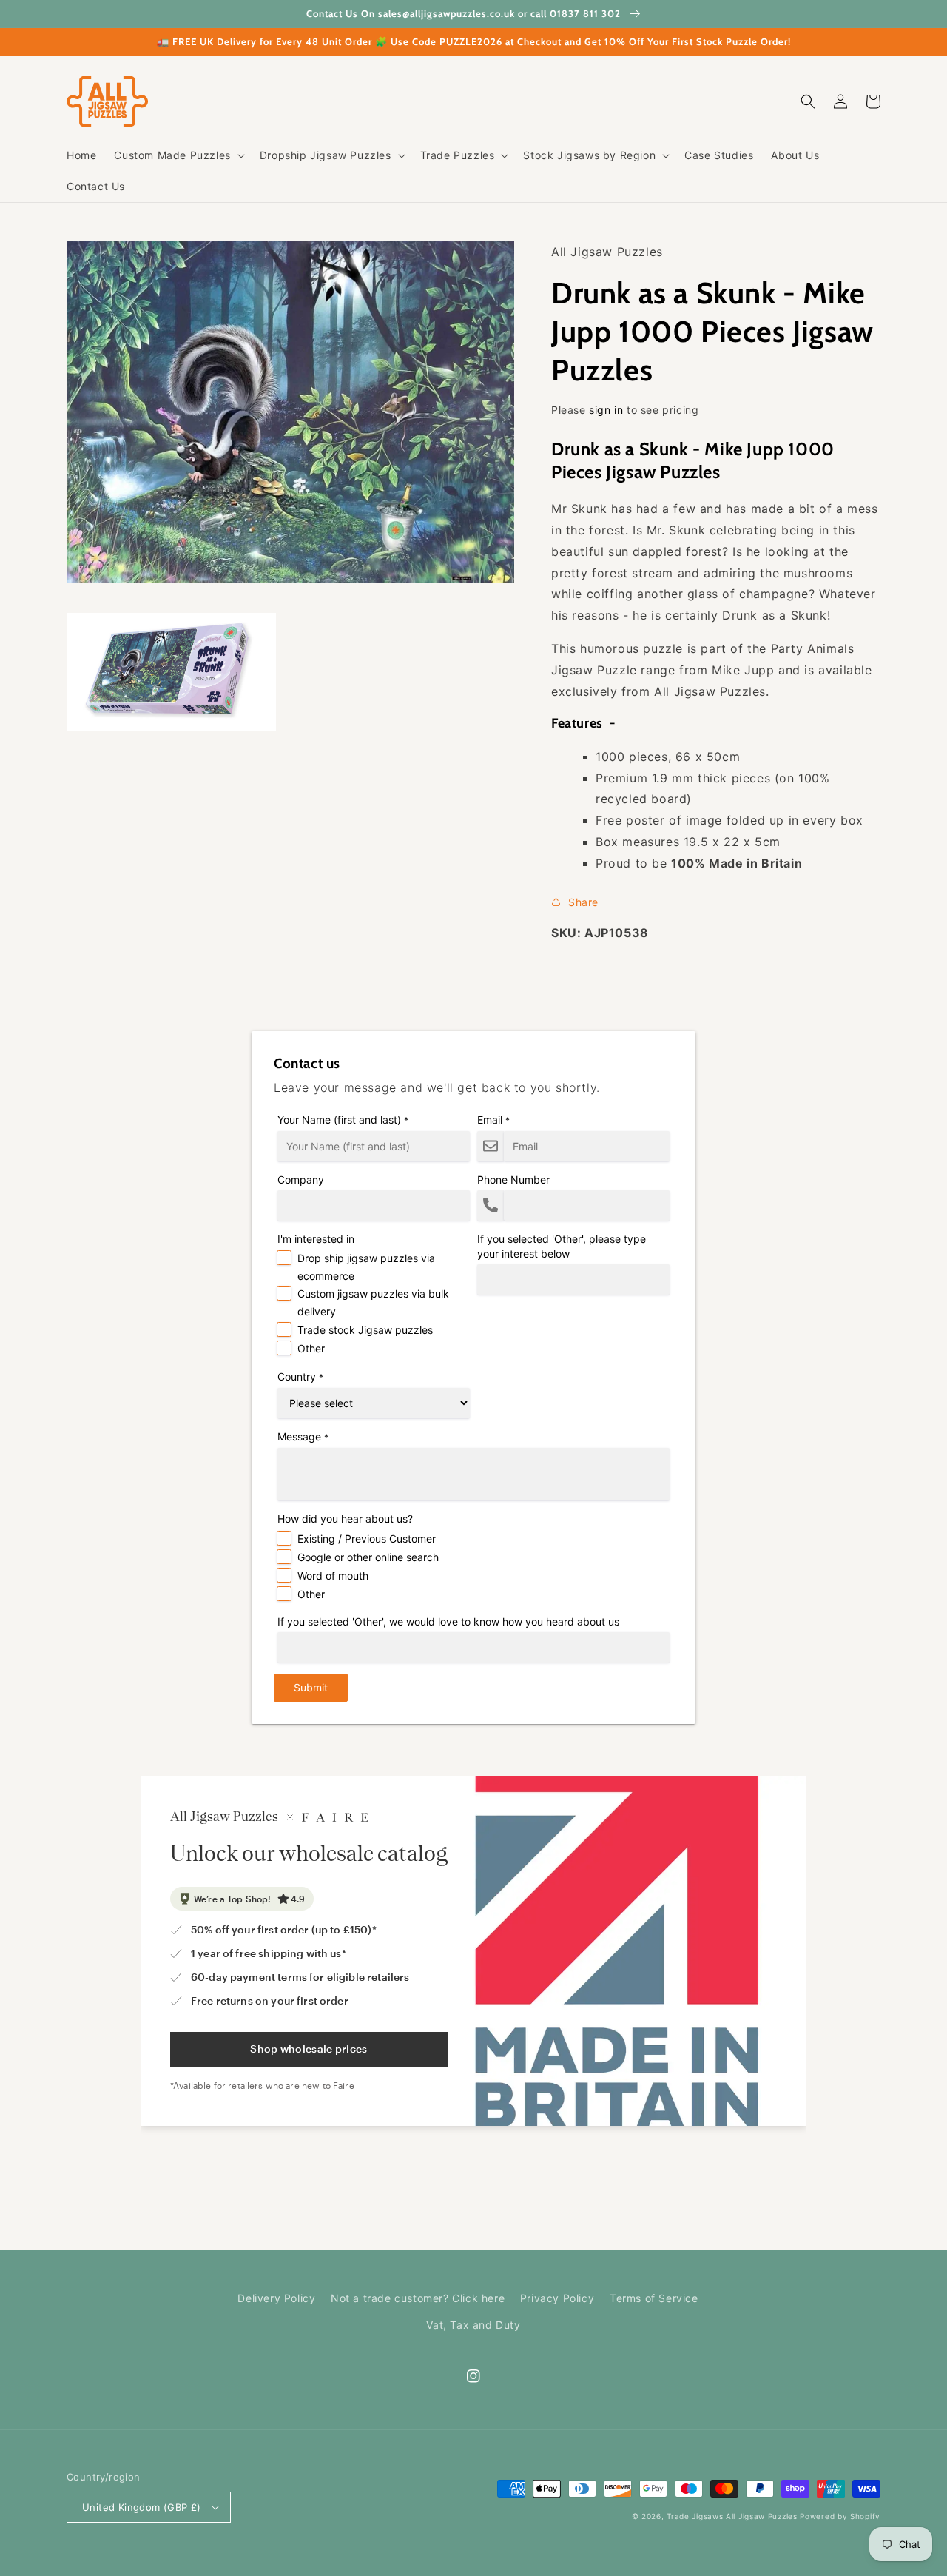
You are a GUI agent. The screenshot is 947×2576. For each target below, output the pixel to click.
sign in (606, 410)
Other (311, 1348)
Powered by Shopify (840, 2516)
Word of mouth (333, 1576)
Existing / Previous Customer (367, 1539)
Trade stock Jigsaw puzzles (365, 1330)
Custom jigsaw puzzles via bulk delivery (373, 1302)
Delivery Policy (276, 2298)
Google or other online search (368, 1557)
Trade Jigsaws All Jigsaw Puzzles (732, 2516)
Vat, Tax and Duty (473, 2325)
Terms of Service (654, 2298)
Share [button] (583, 902)
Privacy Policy (557, 2298)
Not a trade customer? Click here (418, 2298)
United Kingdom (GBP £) (142, 2507)
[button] (178, 155)
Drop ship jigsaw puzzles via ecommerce (366, 1267)
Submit (311, 1687)
